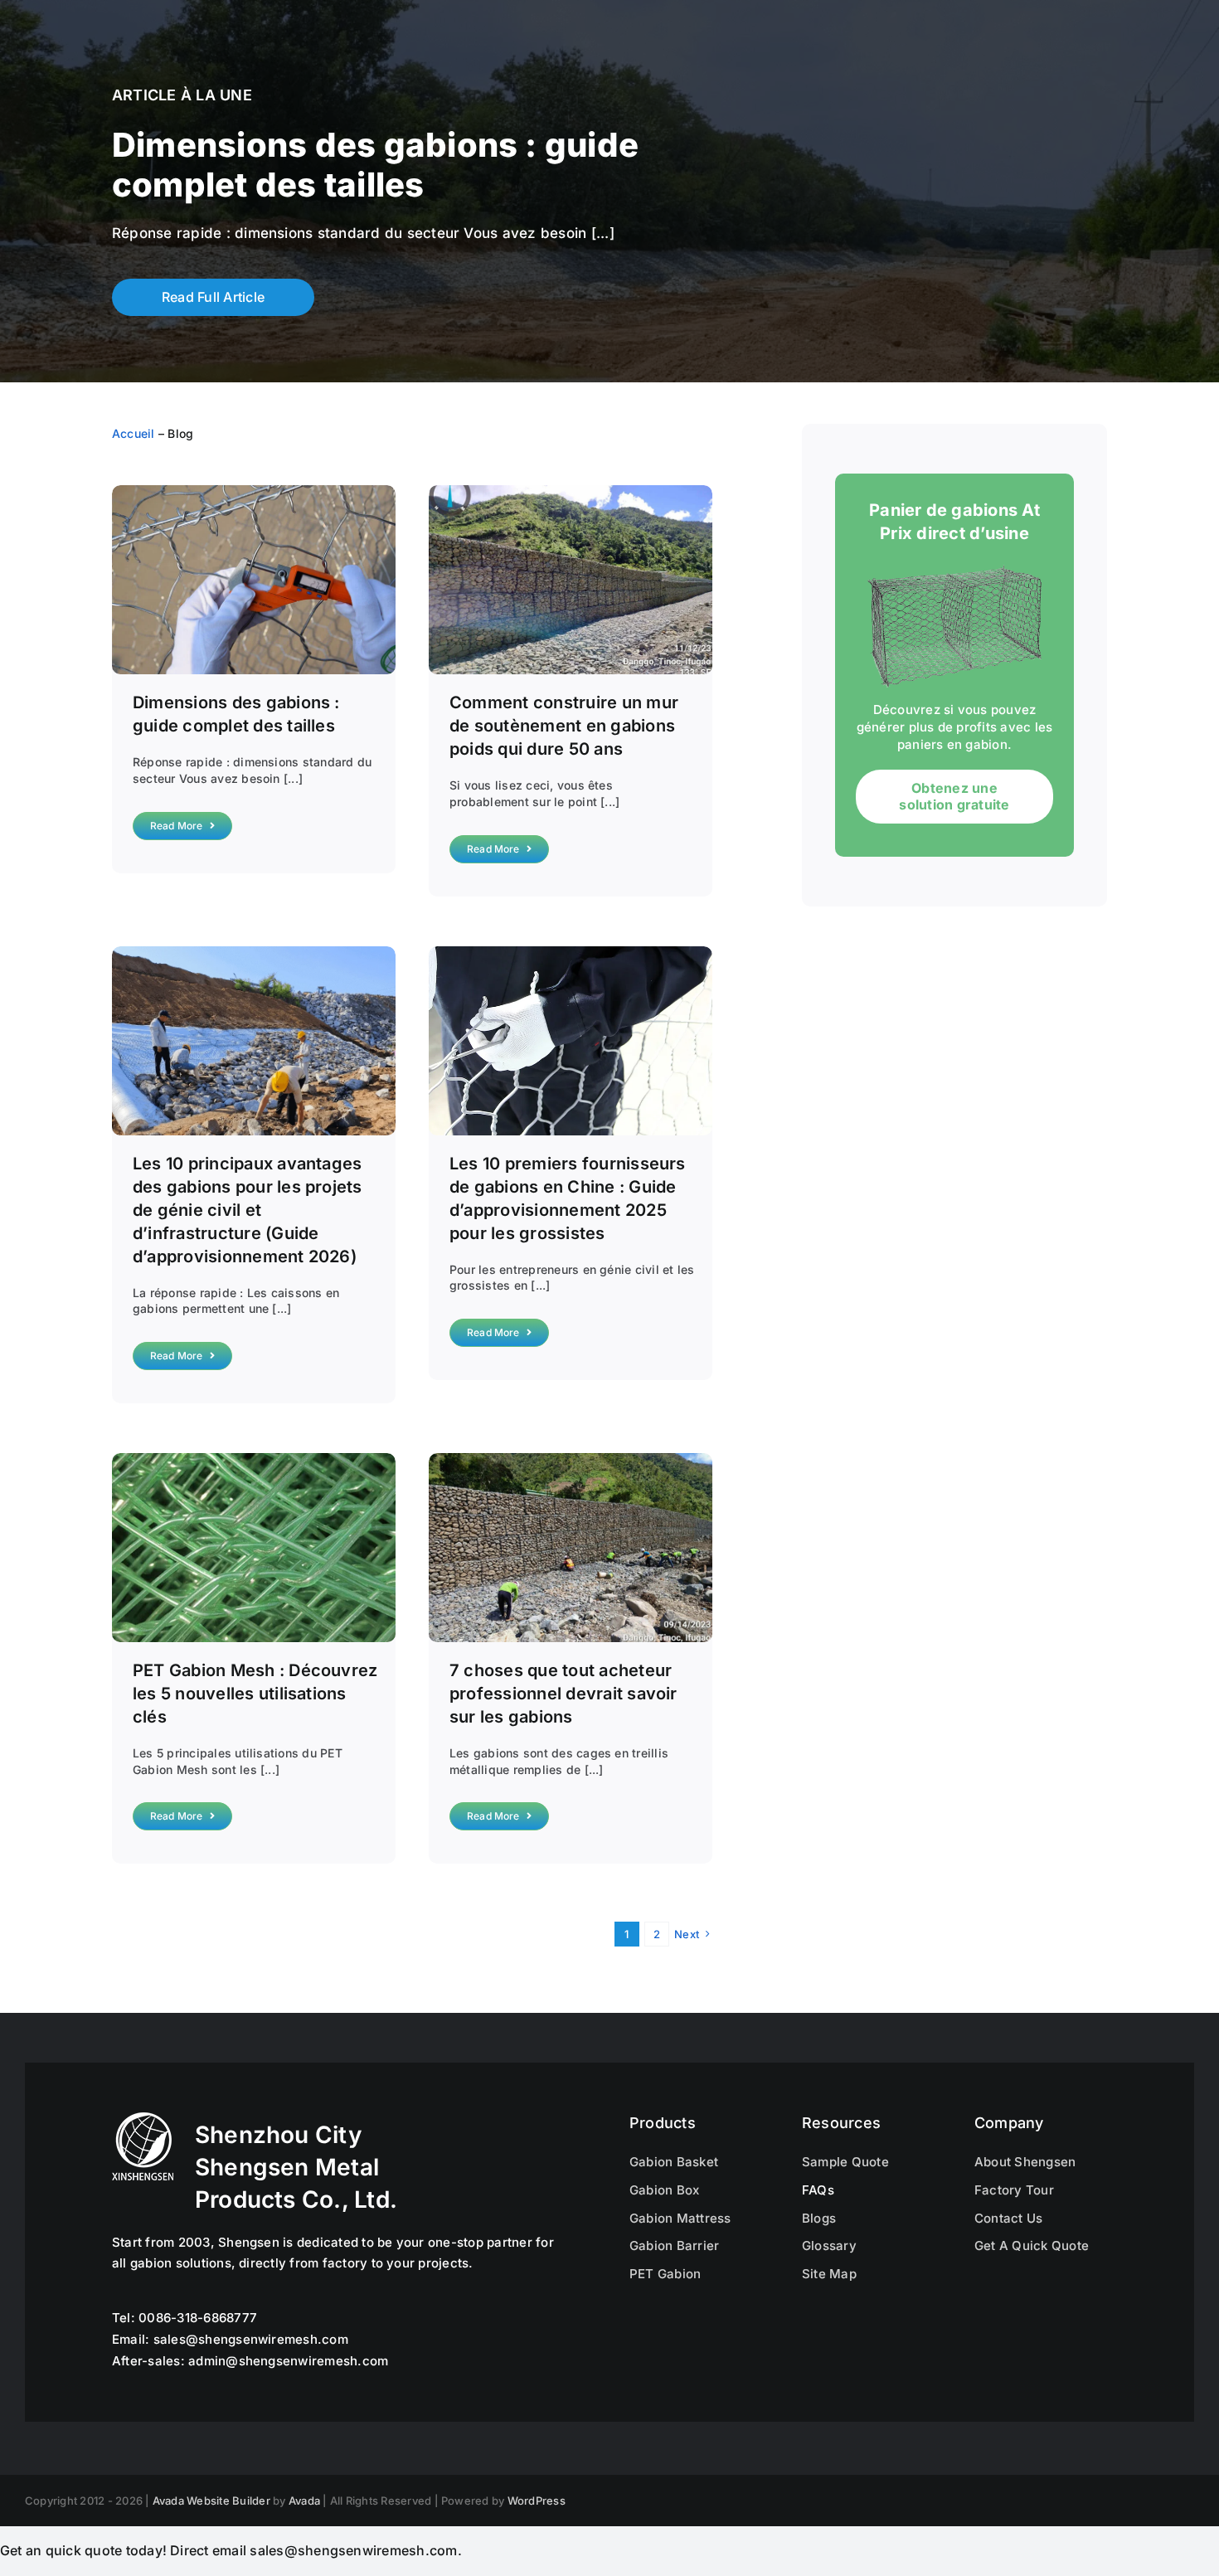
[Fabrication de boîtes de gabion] (571, 953)
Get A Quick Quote (1032, 2245)
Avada (304, 2501)
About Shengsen (1025, 2162)
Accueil (134, 433)
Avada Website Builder (211, 2501)
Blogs (819, 2218)
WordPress (537, 2501)
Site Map (829, 2274)
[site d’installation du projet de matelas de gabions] (254, 953)
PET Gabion (665, 2274)
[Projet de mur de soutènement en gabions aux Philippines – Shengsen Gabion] (571, 492)
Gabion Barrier (674, 2245)
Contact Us (1008, 2218)
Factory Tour (1014, 2190)
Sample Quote (845, 2162)
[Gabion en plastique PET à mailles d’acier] (254, 1460)
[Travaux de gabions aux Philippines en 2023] (571, 1460)
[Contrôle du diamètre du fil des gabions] (254, 492)
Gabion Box (664, 2190)
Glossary (829, 2245)
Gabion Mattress (680, 2218)
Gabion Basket (674, 2162)
